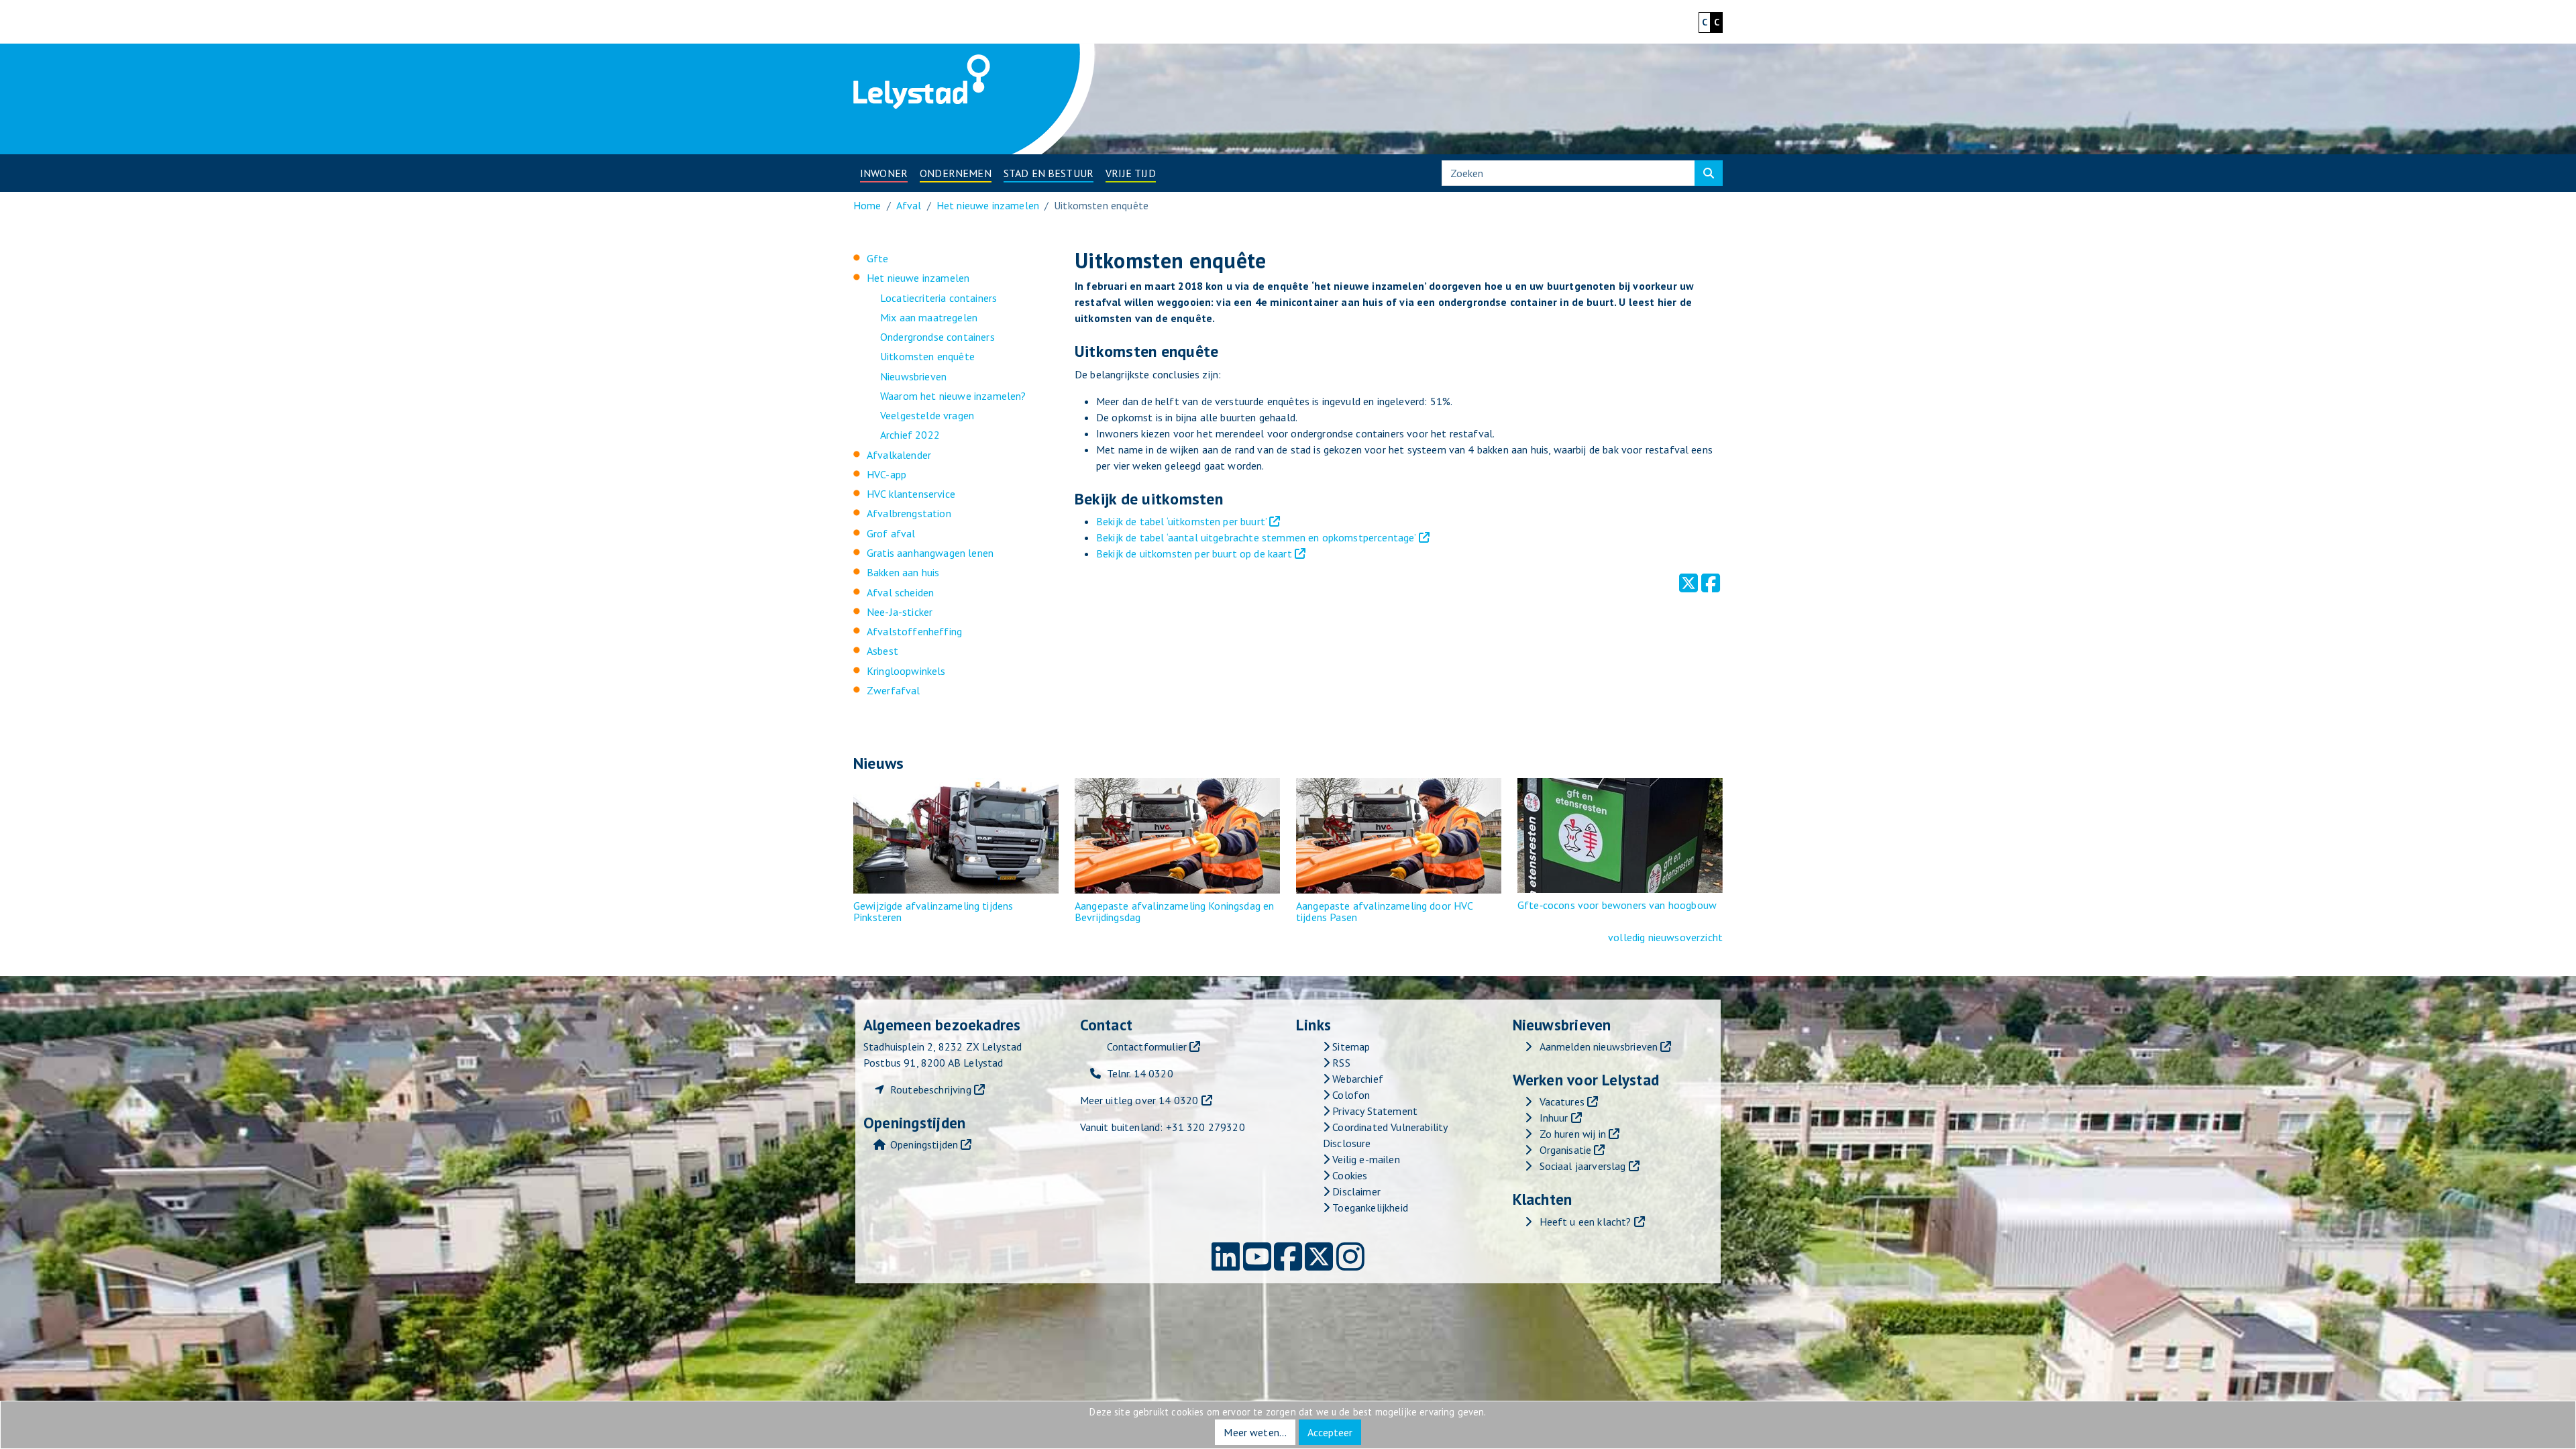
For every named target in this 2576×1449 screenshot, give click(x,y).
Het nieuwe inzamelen (988, 205)
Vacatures (1562, 1102)
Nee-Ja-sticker (900, 612)
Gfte (878, 258)
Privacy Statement (1374, 1111)
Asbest (882, 651)
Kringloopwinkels (906, 671)
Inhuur (1554, 1118)
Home (867, 205)
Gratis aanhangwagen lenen (930, 553)
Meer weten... (1255, 1432)
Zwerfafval (894, 690)
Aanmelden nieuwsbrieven (1599, 1046)
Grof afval (891, 533)
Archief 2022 (910, 435)
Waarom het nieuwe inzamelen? (953, 396)
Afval (909, 205)
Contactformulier (1147, 1046)
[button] (884, 173)
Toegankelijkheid (1369, 1207)
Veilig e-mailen (1365, 1159)
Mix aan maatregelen (929, 317)
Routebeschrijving (931, 1089)
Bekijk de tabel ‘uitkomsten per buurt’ (1181, 521)
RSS (1340, 1063)
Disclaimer (1355, 1191)
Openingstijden (924, 1144)
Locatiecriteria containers (938, 298)
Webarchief (1356, 1079)
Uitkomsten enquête (927, 356)
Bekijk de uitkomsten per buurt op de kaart (1194, 553)
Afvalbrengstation (909, 513)
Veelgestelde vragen (927, 415)
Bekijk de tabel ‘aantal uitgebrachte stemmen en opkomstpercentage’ (1256, 537)
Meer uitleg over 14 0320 (1139, 1100)
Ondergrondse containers (937, 337)
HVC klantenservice (911, 494)
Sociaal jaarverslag (1583, 1166)
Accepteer (1330, 1432)
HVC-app (887, 474)
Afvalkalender (899, 455)
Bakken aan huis (903, 572)
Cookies (1348, 1175)
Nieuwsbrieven (913, 376)
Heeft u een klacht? (1586, 1222)
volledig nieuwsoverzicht (1665, 937)
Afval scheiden (900, 592)
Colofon (1350, 1095)
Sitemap (1350, 1046)
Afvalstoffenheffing (914, 631)
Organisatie (1566, 1150)
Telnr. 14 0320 (1140, 1073)
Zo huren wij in (1573, 1134)
